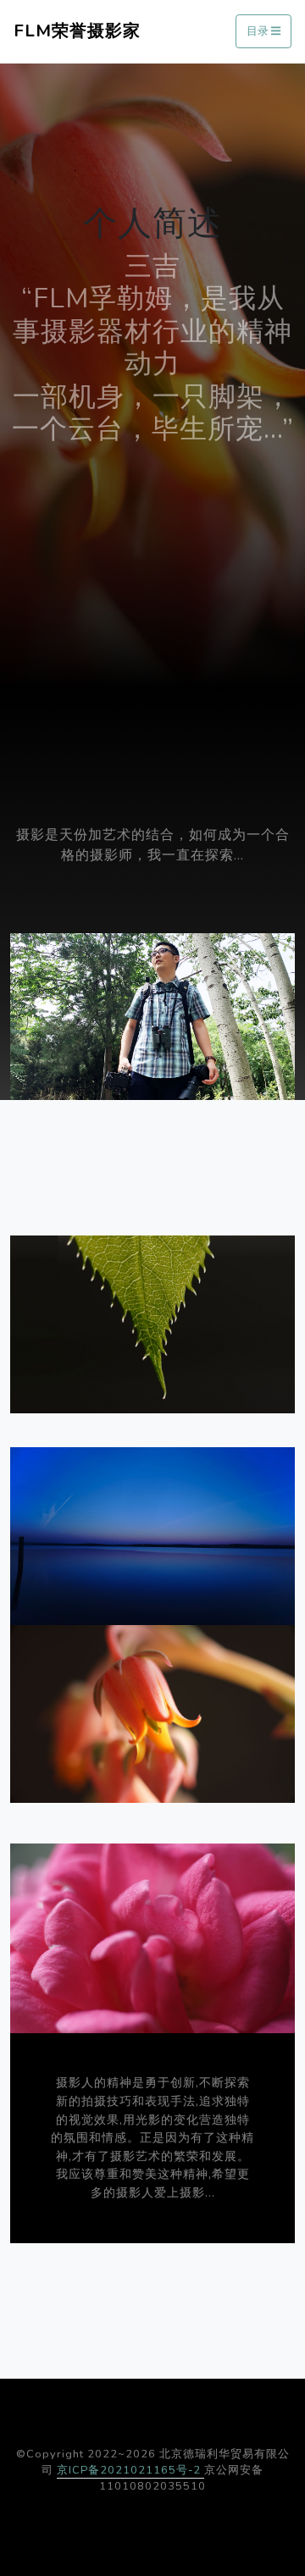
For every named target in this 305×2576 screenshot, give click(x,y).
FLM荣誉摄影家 (77, 31)
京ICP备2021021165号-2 (130, 2470)
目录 (259, 32)
